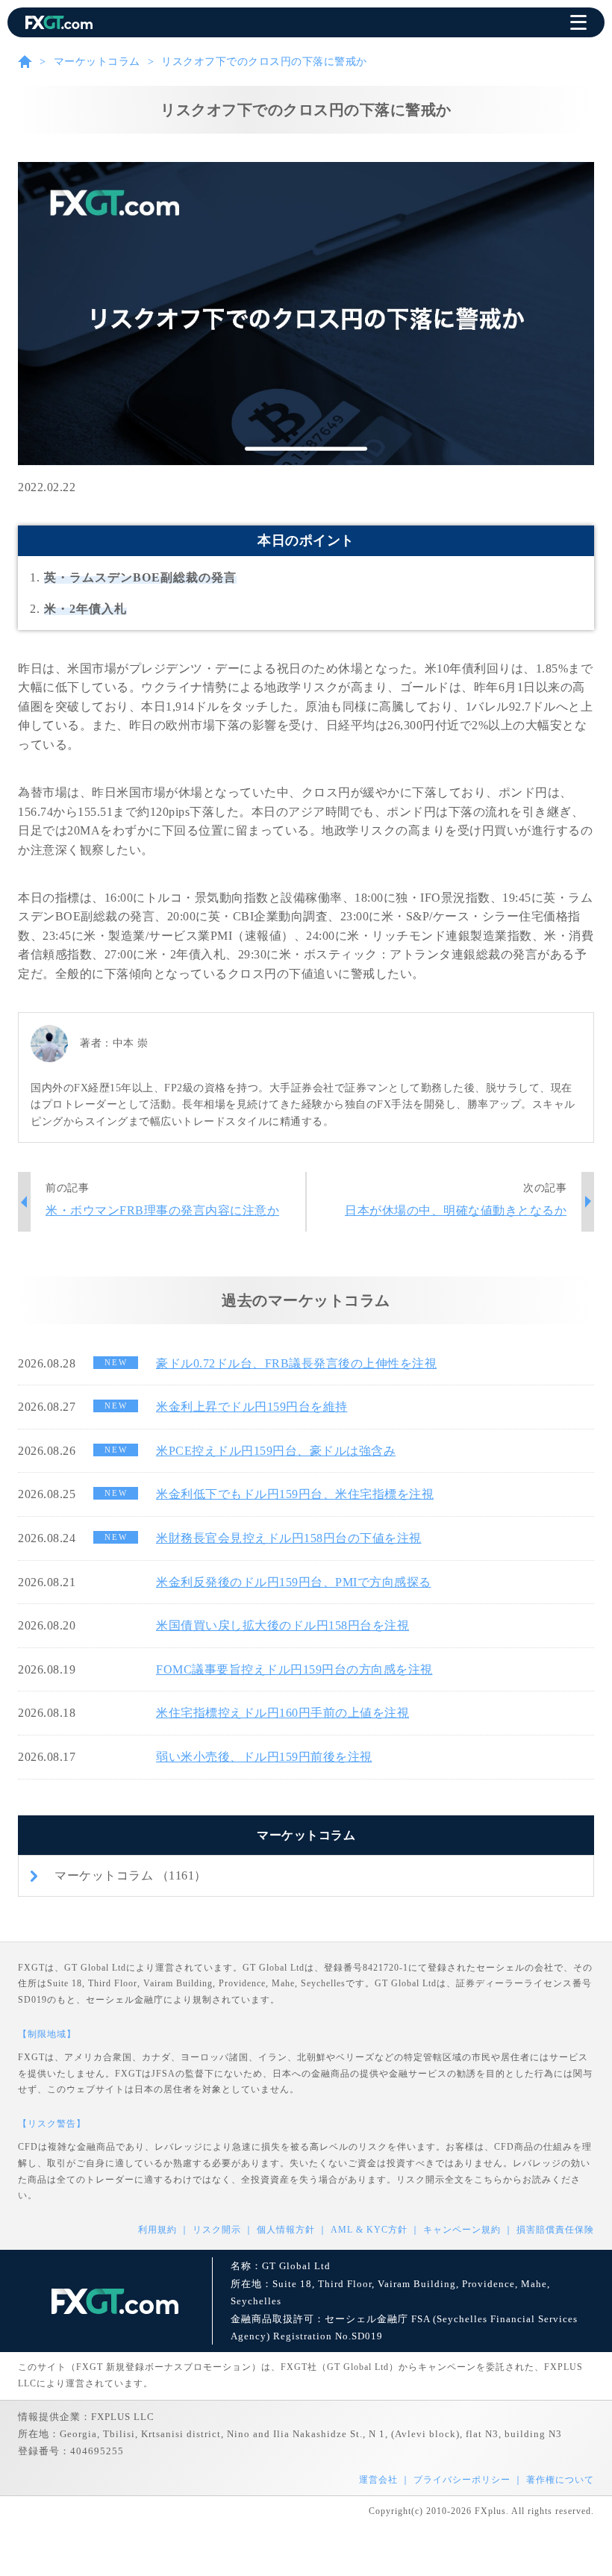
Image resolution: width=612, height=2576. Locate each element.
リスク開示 (217, 2230)
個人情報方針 (286, 2230)
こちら (488, 2180)
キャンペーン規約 (462, 2230)
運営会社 (378, 2480)
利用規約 (157, 2230)
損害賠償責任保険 (555, 2230)
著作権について (560, 2480)
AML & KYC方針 (369, 2230)
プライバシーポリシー (462, 2480)
